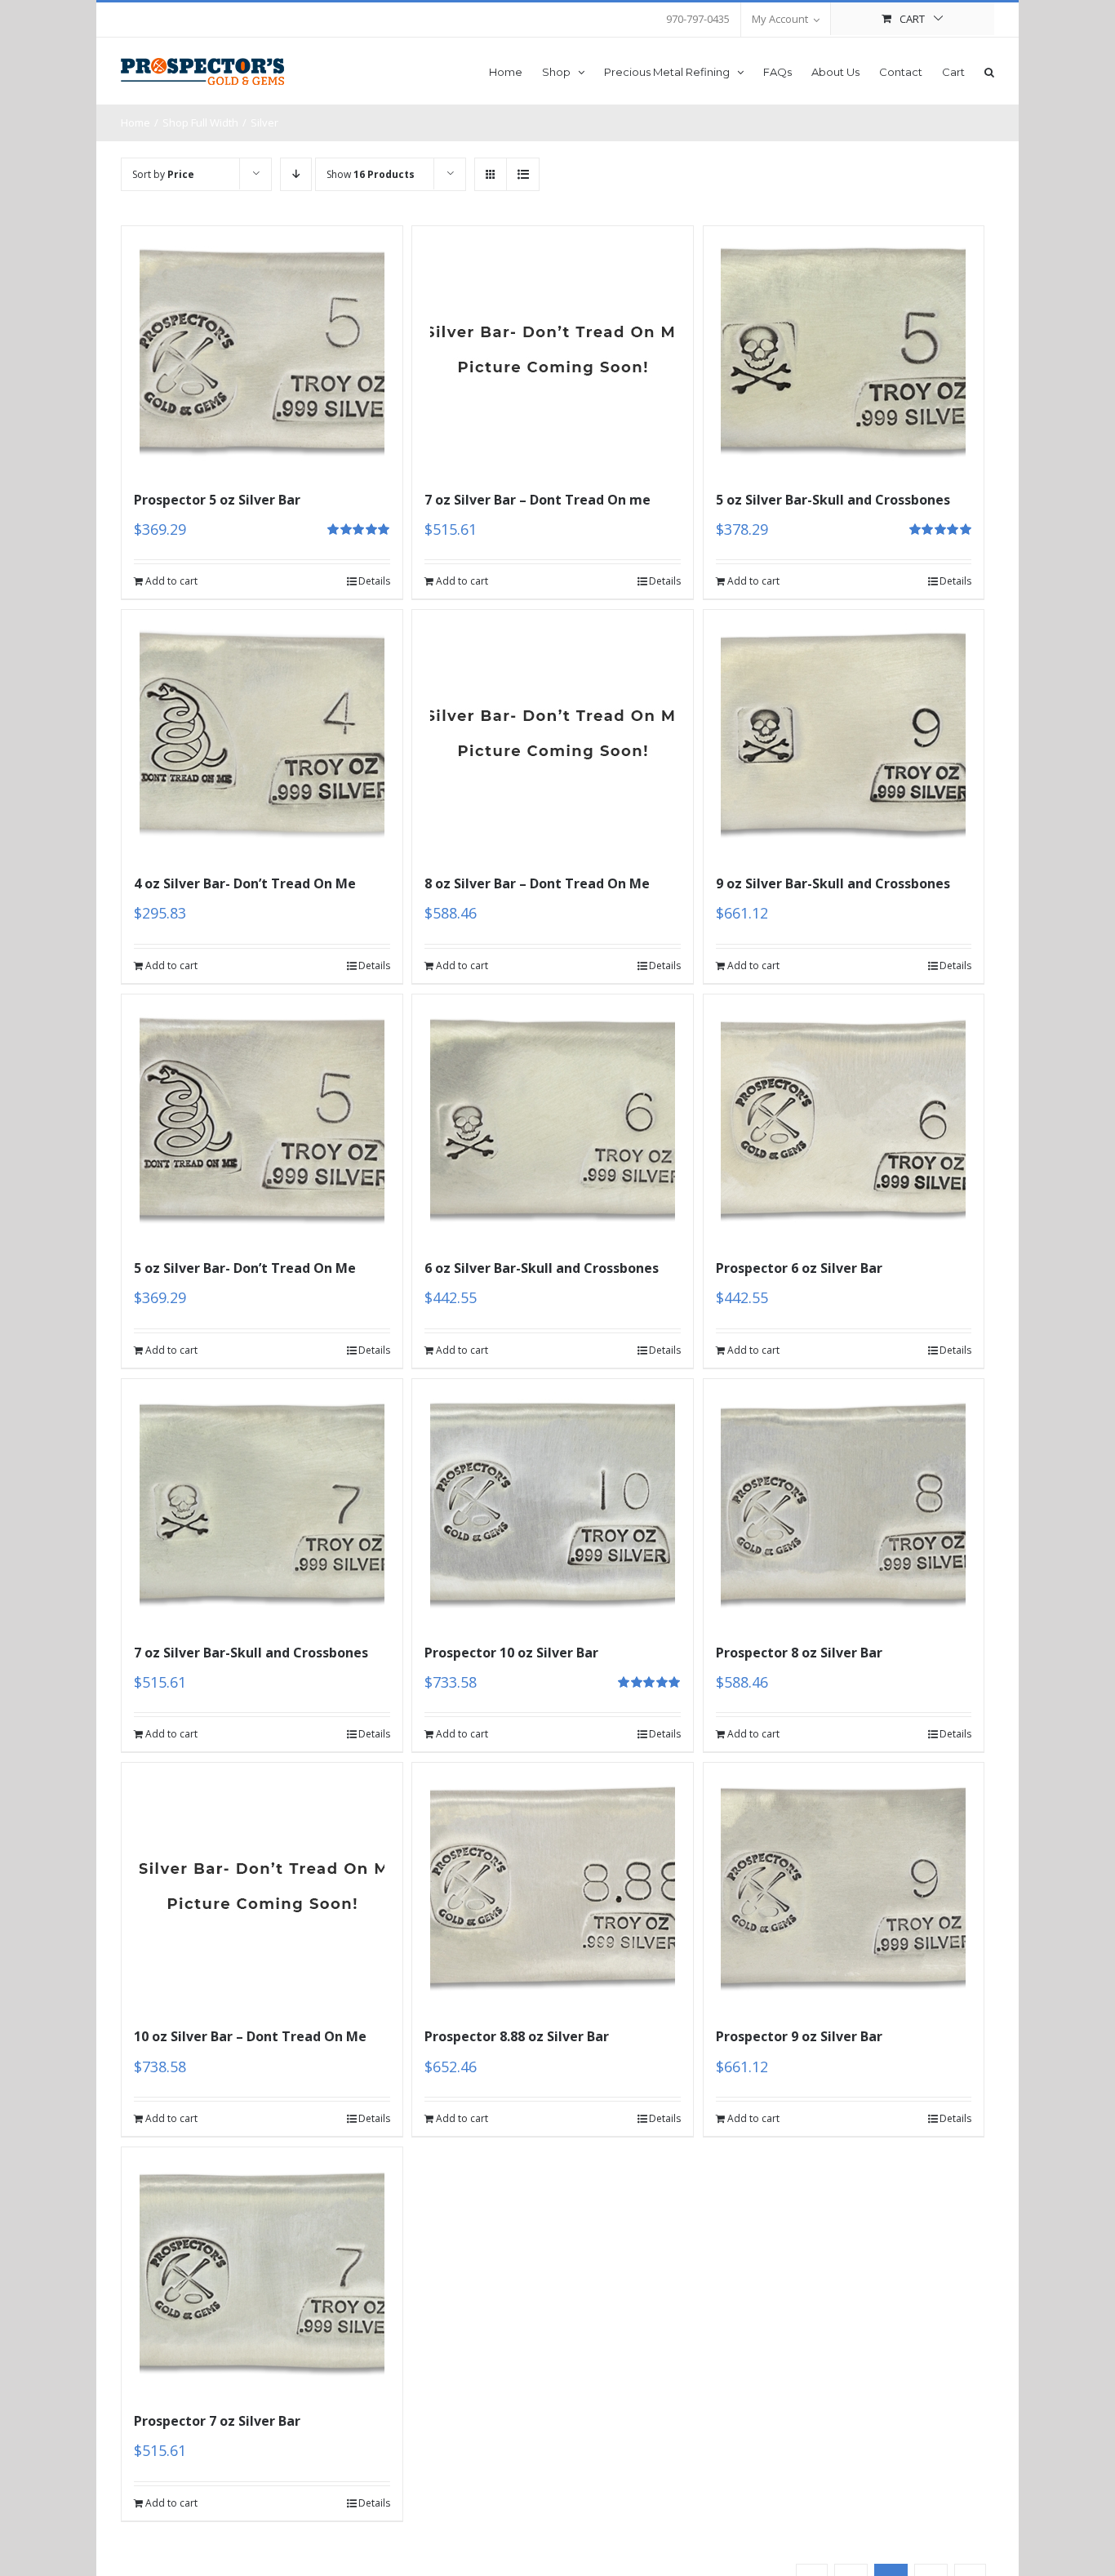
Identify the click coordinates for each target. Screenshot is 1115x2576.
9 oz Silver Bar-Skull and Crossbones (833, 883)
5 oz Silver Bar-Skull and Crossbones (833, 500)
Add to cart (171, 581)
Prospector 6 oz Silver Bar (799, 1268)
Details (374, 581)
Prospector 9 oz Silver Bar (799, 2036)
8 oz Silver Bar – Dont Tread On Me (537, 883)
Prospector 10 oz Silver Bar (511, 1653)
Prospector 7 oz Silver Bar (217, 2421)
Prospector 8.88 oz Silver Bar (517, 2036)
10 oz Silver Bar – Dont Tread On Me (250, 2036)
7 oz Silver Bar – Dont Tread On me (538, 500)
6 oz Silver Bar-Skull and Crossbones (542, 1268)
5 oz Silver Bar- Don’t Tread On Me (245, 1268)
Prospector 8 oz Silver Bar (799, 1653)
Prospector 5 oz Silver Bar (217, 500)
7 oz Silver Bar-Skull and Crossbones (251, 1653)
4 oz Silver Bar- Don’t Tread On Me (245, 883)
